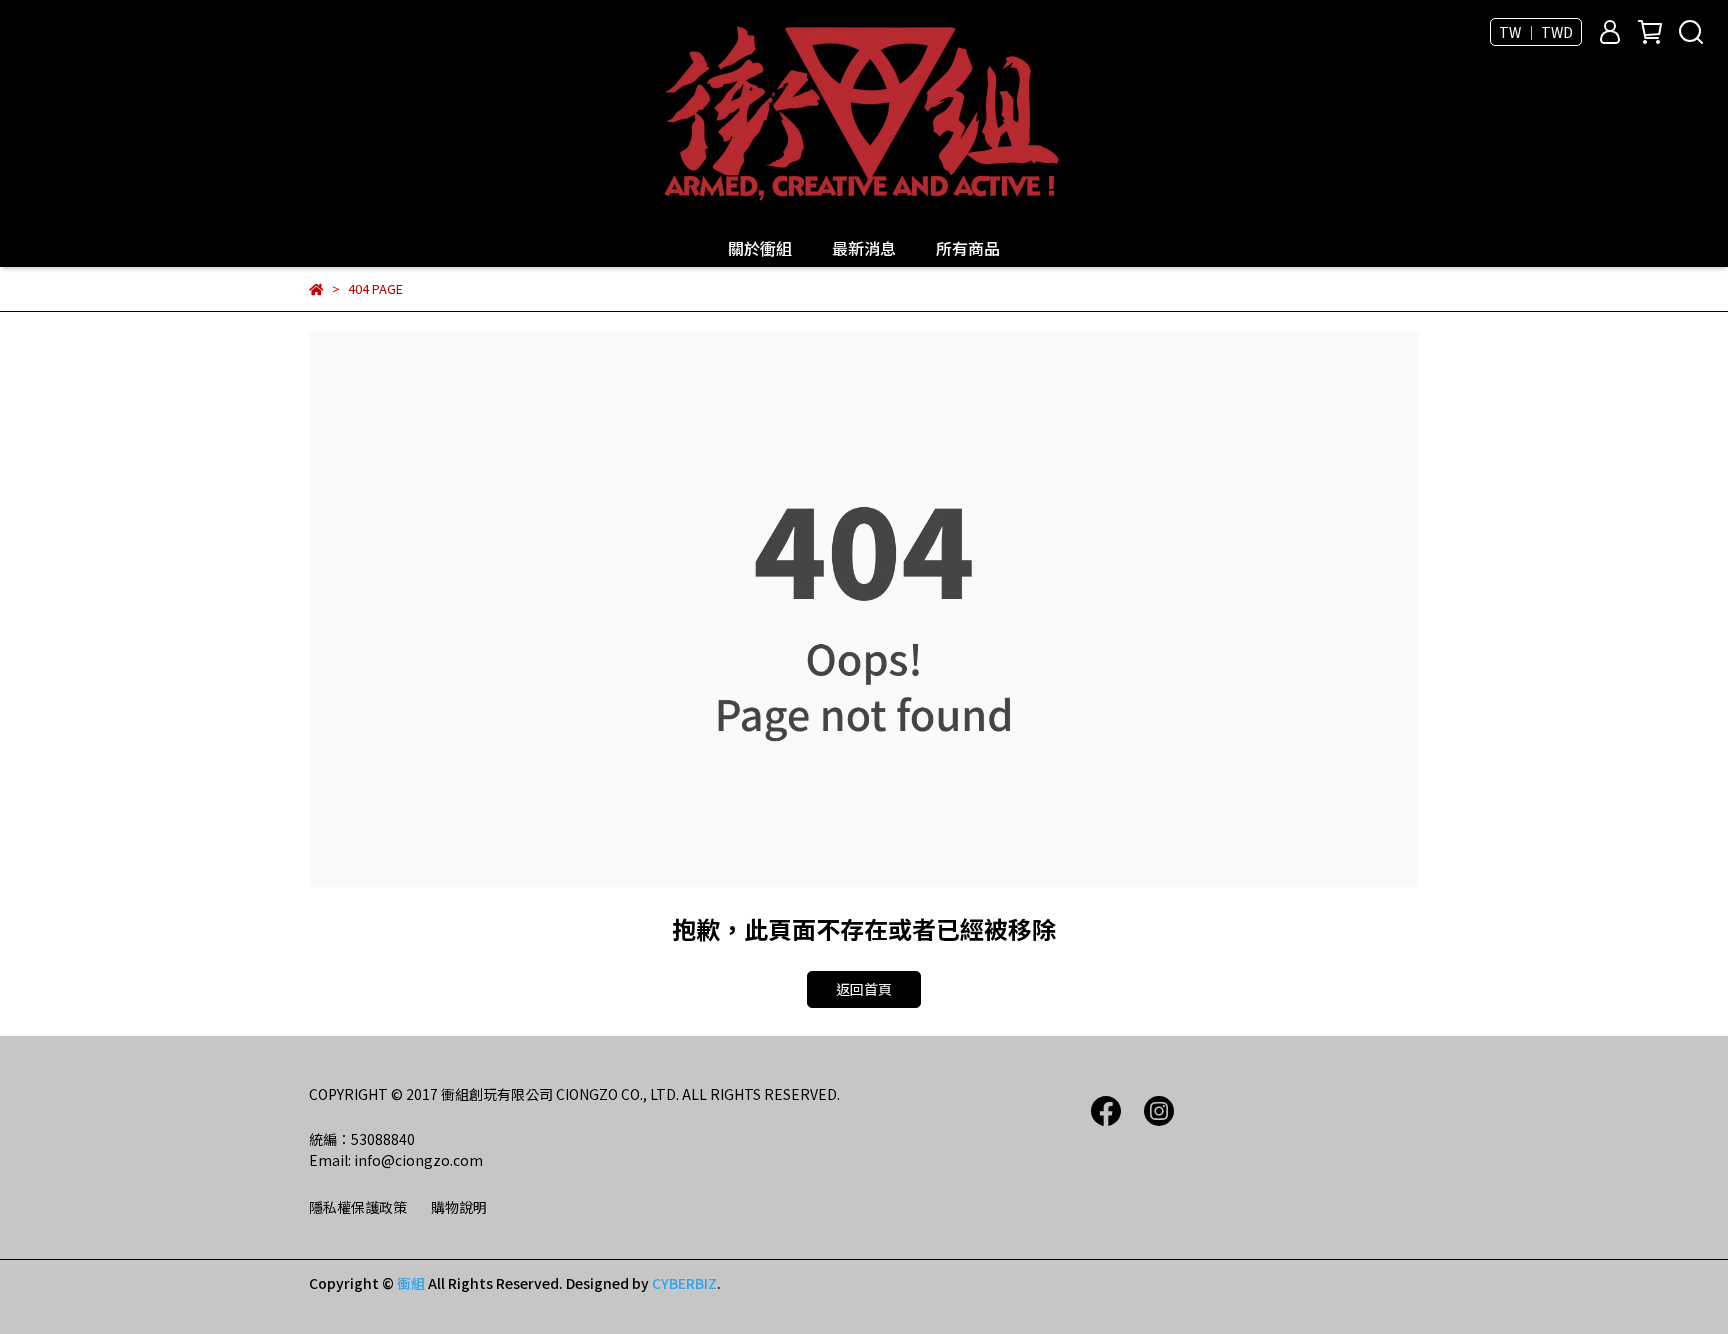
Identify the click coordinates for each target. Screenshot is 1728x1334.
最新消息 (864, 248)
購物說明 (459, 1207)
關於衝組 (760, 248)
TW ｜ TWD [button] (1536, 32)
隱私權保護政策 (358, 1207)
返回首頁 (864, 989)
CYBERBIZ (684, 1283)
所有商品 (968, 248)
